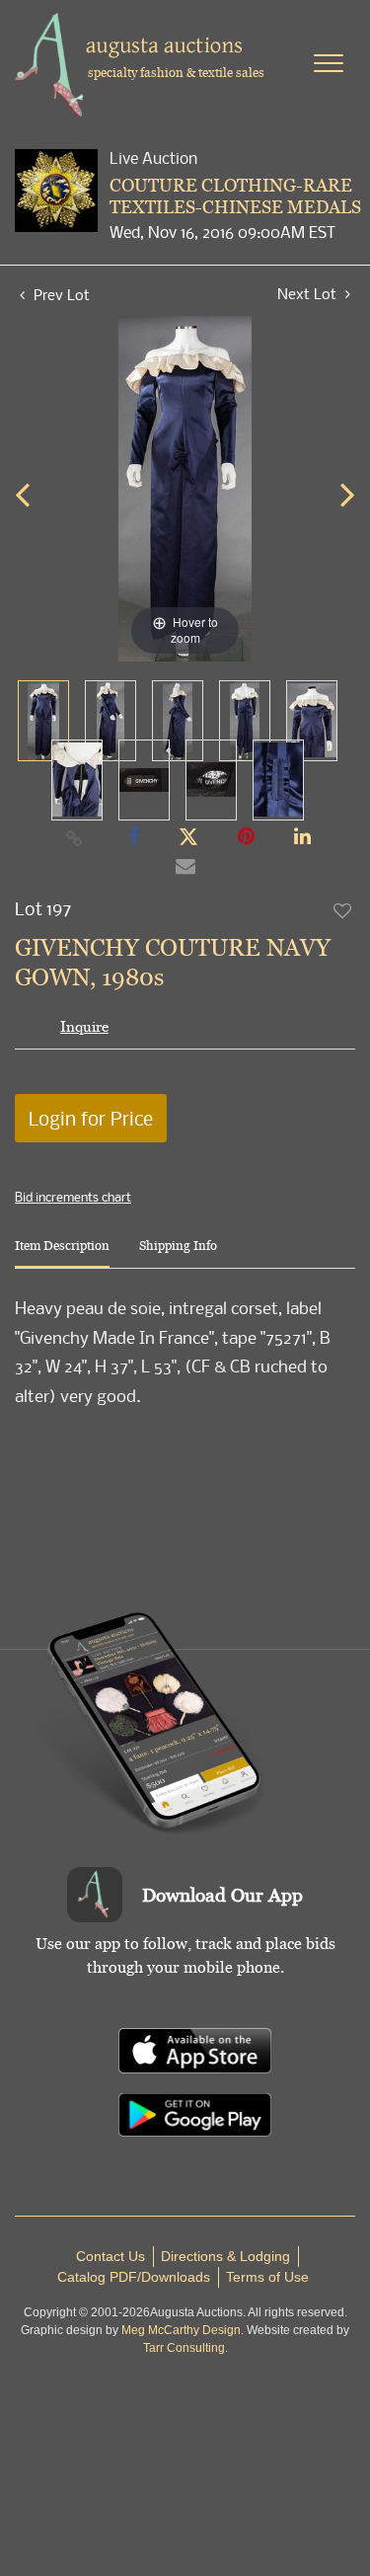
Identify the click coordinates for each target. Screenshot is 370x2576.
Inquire (84, 1026)
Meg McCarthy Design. (183, 2330)
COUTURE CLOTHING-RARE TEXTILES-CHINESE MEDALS (235, 196)
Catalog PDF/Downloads (134, 2277)
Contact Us (111, 2256)
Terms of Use (267, 2277)
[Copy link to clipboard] (74, 837)
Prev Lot (60, 294)
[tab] (62, 1253)
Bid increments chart (73, 1197)
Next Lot (309, 294)
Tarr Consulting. (185, 2348)
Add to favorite (343, 910)
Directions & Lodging (225, 2256)
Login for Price (91, 1118)
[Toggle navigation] (329, 63)
